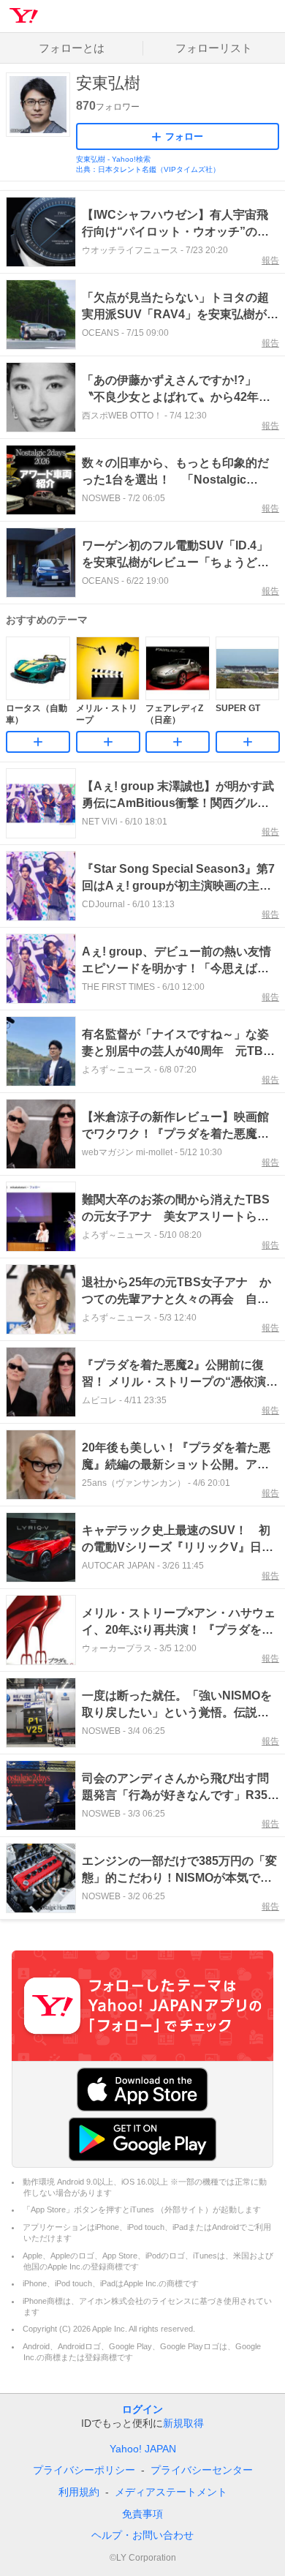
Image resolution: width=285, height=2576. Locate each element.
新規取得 (183, 2423)
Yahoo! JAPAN (143, 2449)
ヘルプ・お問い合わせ (142, 2535)
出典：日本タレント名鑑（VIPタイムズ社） (148, 169)
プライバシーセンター (202, 2470)
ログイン (142, 2409)
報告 (270, 260)
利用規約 (79, 2492)
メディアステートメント (171, 2492)
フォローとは (72, 48)
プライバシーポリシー (84, 2470)
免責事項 (142, 2514)
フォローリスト (214, 48)
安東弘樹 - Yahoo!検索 (113, 159)
